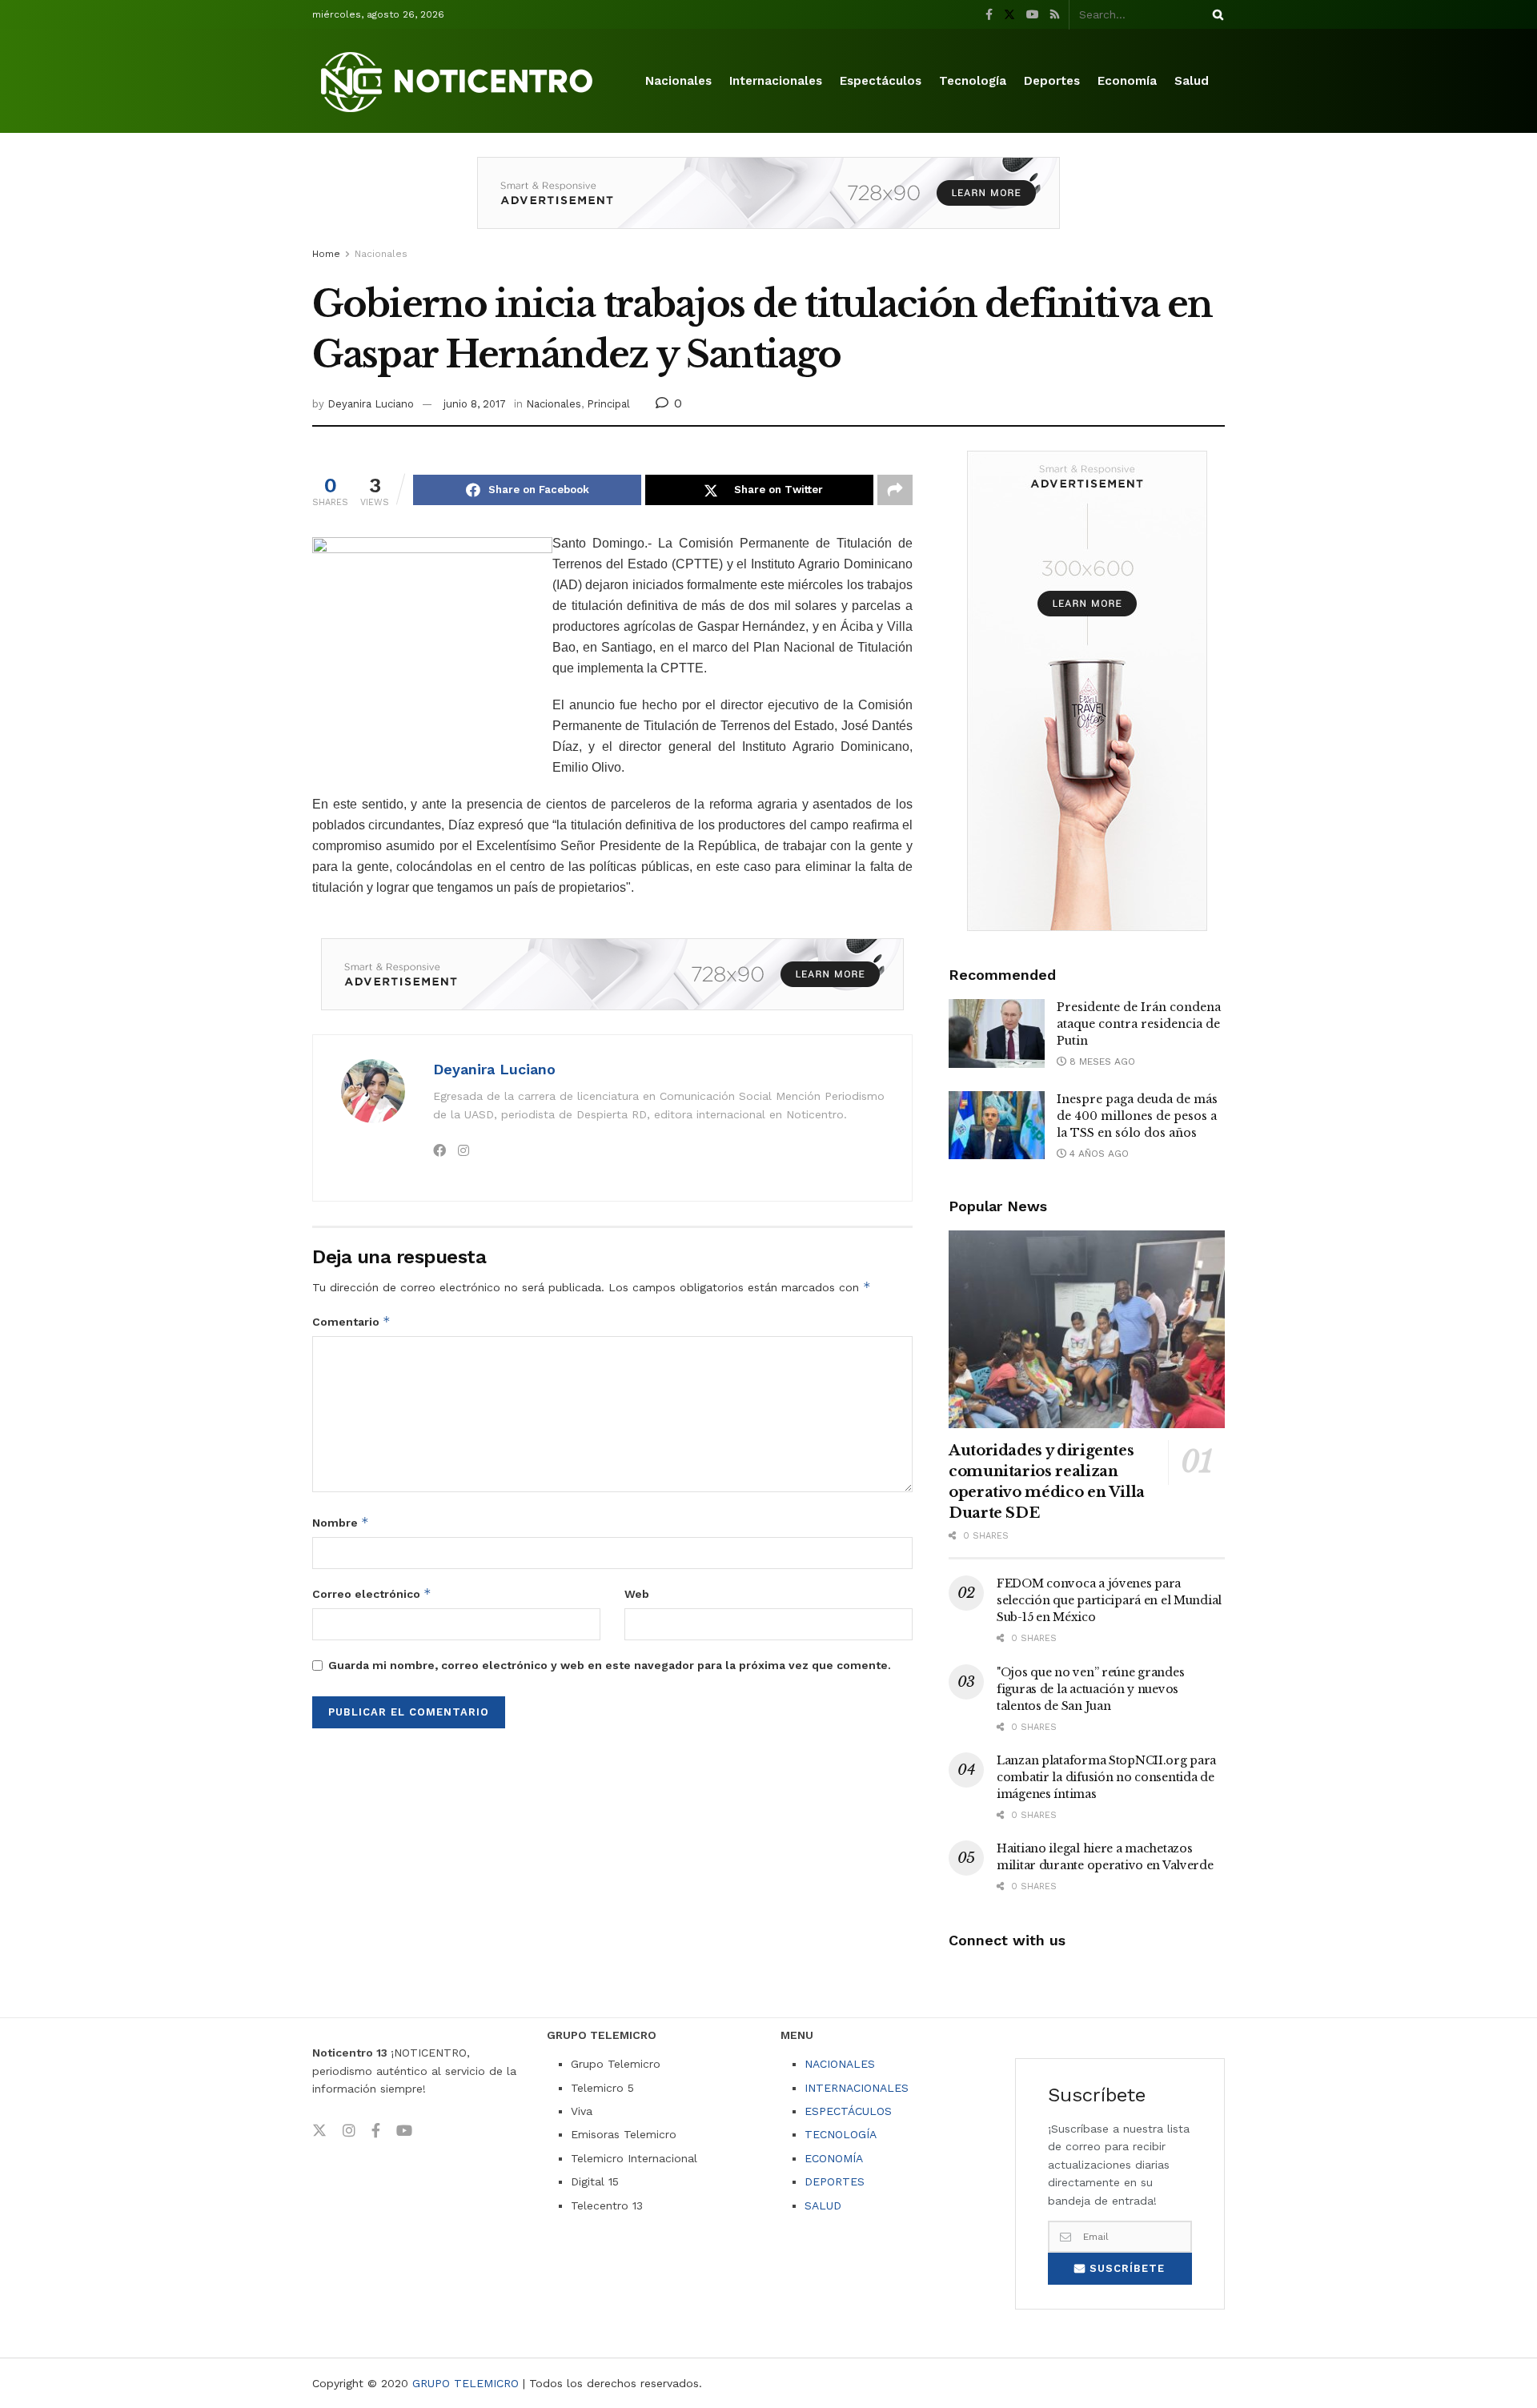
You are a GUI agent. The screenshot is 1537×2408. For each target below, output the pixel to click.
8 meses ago (1101, 1062)
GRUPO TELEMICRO (466, 2383)
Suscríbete (1125, 2268)
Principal (608, 404)
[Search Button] (1215, 14)
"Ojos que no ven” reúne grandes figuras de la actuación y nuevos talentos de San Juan (1090, 1689)
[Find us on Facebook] (989, 15)
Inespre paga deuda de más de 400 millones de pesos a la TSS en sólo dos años (1137, 1116)
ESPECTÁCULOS (848, 2111)
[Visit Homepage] (459, 81)
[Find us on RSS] (1055, 15)
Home (326, 254)
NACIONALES (840, 2064)
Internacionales (776, 81)
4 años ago (1098, 1154)
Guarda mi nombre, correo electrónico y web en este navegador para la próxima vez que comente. (610, 1665)
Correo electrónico (372, 1593)
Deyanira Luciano (371, 404)
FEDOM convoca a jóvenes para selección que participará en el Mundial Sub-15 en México (1109, 1600)
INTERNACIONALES (857, 2088)
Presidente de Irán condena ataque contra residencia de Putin (1139, 1024)
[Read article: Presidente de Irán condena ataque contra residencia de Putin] (997, 1033)
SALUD (823, 2205)
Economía (1127, 81)
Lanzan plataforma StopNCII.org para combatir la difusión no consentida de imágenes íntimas (1106, 1777)
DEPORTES (835, 2181)
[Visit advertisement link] (768, 205)
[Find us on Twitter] (1009, 15)
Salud (1192, 81)
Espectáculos (881, 81)
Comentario (351, 1321)
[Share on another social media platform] (895, 490)
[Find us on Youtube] (1033, 15)
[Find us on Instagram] (349, 2131)
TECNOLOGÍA (841, 2134)
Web (637, 1594)
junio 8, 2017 (475, 404)
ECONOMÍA (834, 2158)
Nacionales (678, 81)
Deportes (1052, 81)
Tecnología (973, 81)
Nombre (341, 1522)
